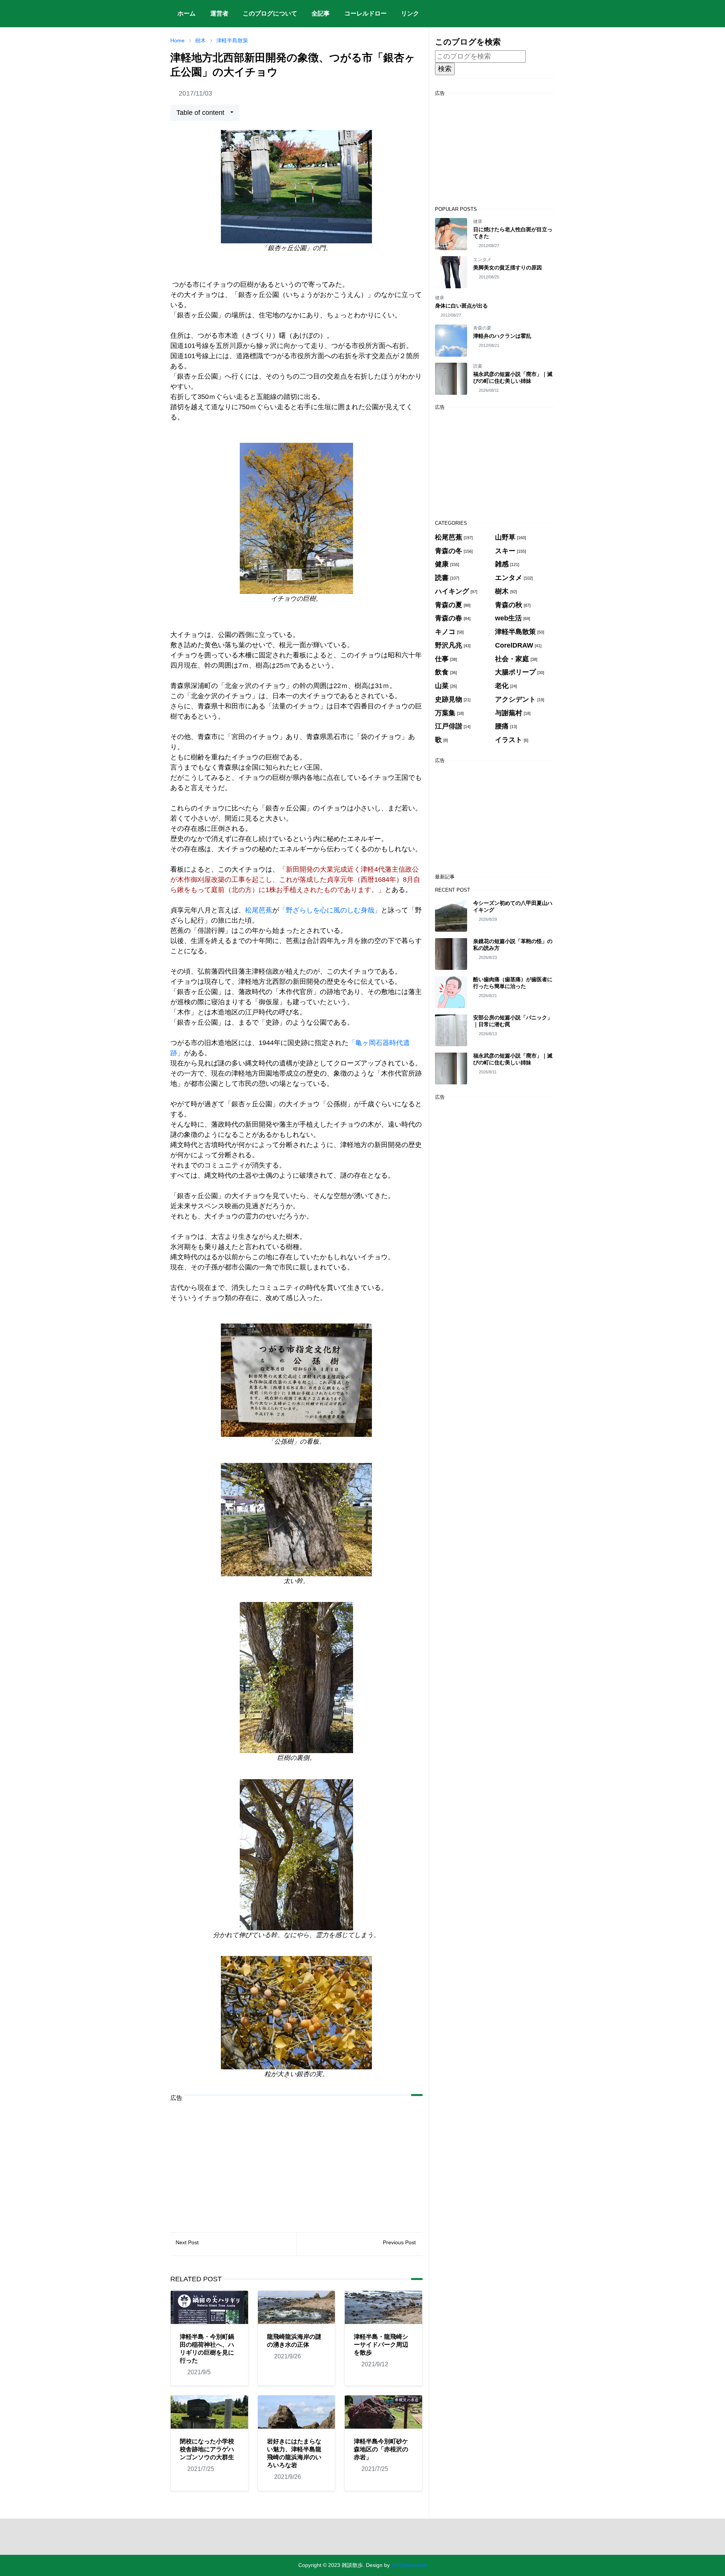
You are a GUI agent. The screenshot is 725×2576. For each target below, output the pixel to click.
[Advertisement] (296, 2161)
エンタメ (482, 260)
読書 (478, 366)
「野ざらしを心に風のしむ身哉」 (330, 910)
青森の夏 (482, 328)
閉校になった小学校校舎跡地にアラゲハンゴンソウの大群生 (207, 2449)
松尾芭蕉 (259, 910)
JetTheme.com (409, 2565)
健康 (478, 221)
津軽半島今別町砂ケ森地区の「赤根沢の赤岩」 (381, 2449)
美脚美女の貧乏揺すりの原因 (507, 267)
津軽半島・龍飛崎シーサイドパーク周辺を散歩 (381, 2345)
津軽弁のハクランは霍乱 (502, 336)
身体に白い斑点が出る (461, 306)
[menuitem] (187, 14)
